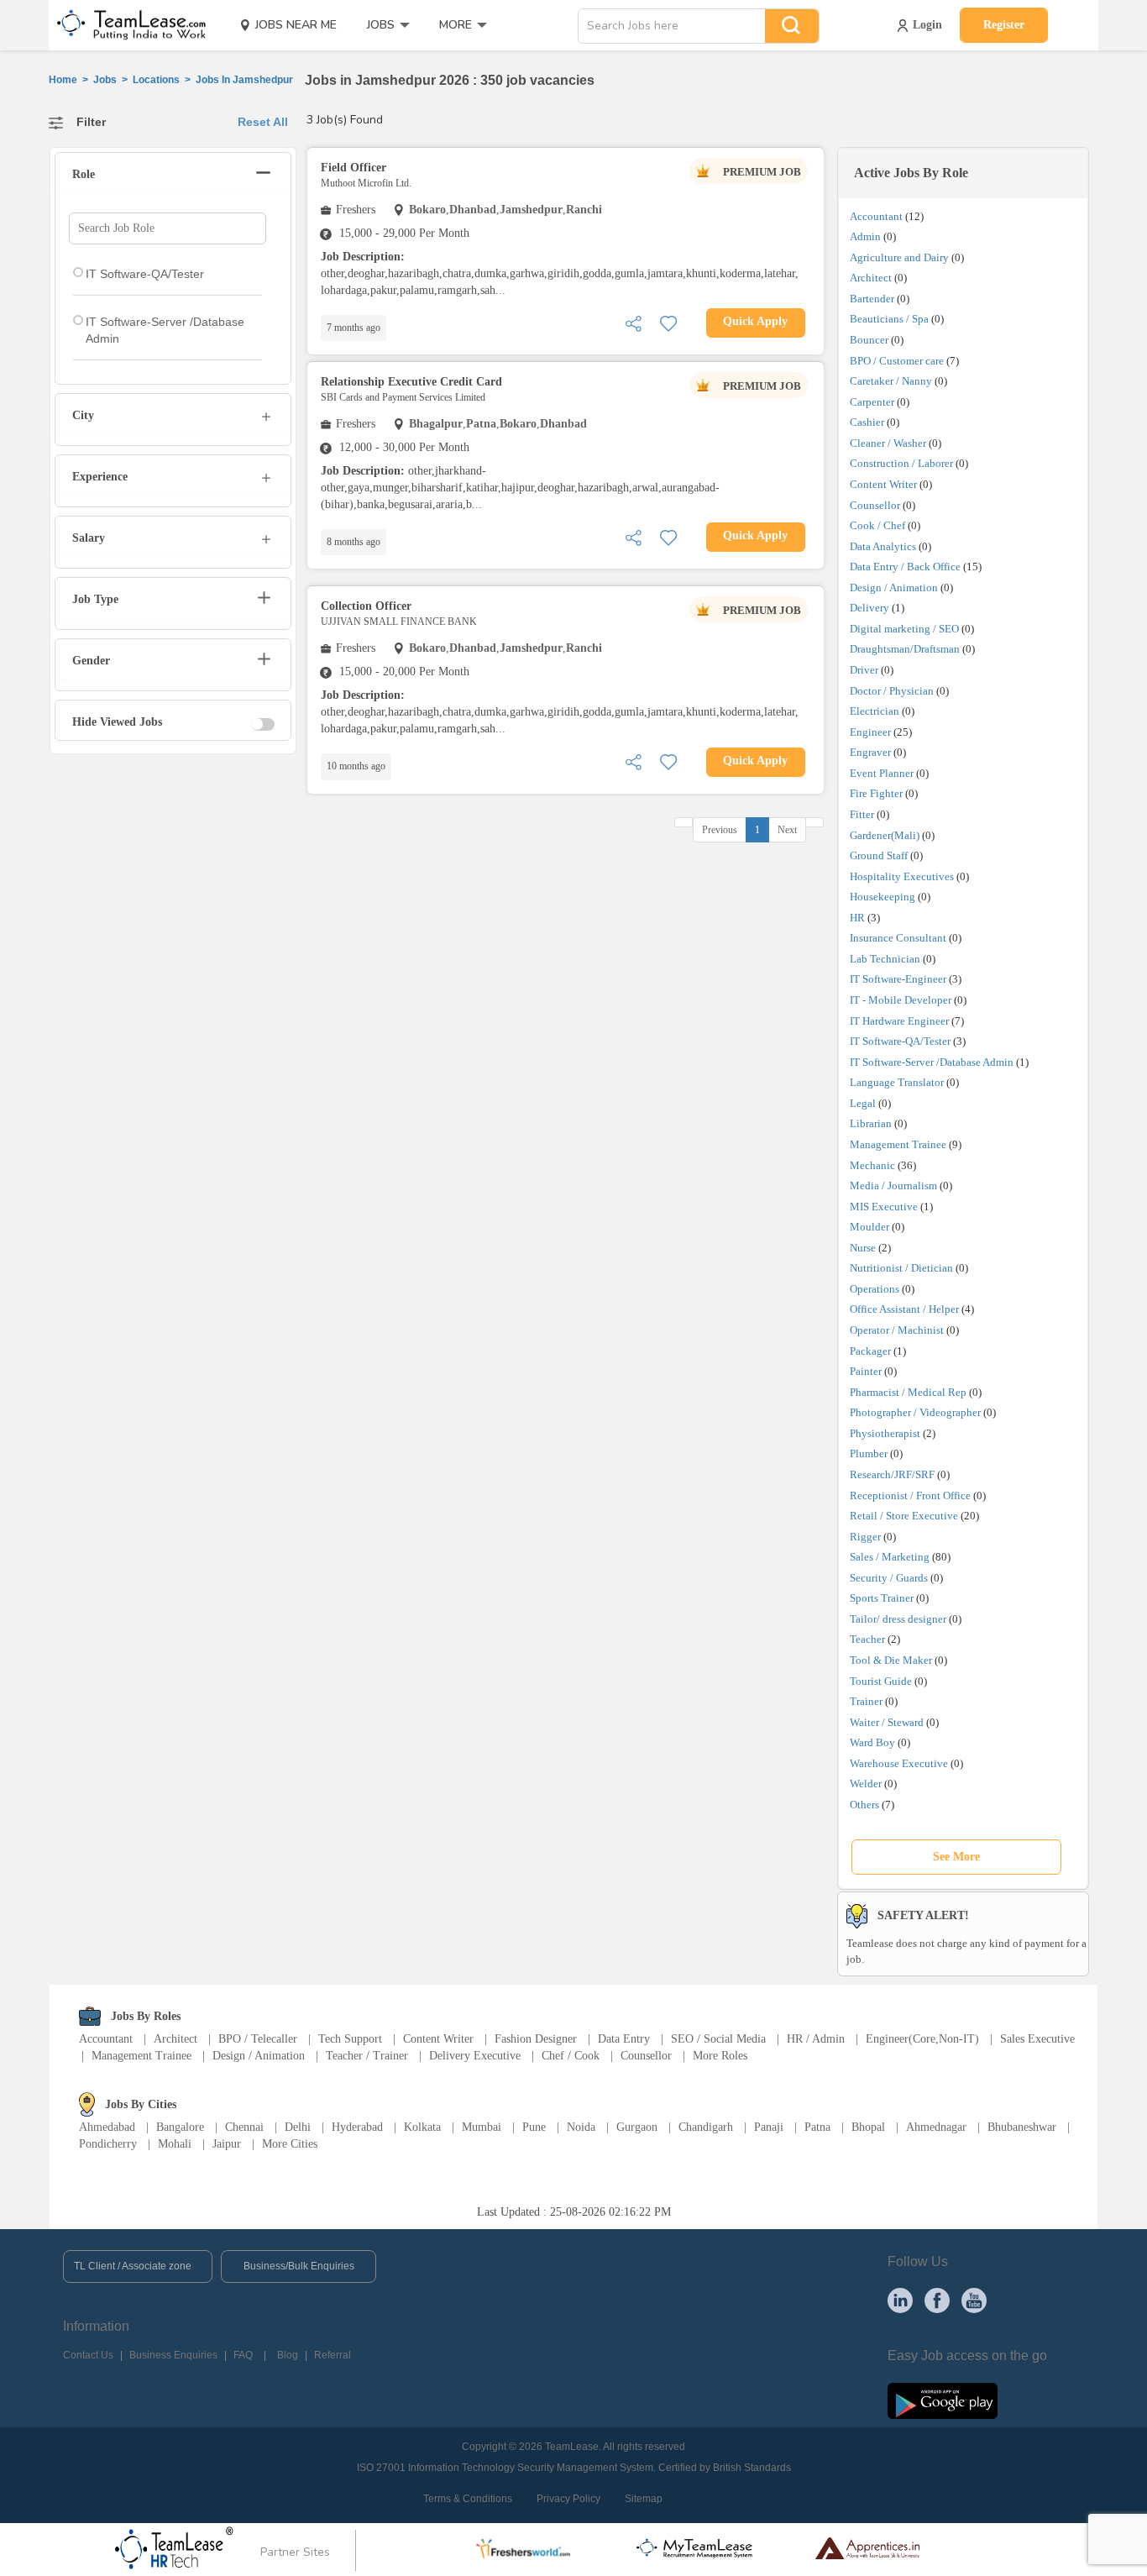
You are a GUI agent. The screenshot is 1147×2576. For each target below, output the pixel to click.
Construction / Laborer (901, 463)
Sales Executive (1037, 2039)
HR (857, 918)
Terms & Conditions (468, 2499)
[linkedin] (900, 2300)
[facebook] (937, 2300)
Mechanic (872, 1165)
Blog (288, 2355)
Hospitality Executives (902, 876)
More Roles (720, 2056)
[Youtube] (974, 2300)
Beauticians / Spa (889, 319)
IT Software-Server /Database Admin (932, 1062)
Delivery (869, 608)
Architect (871, 278)
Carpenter (872, 402)
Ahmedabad (107, 2127)
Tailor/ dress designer (898, 1619)
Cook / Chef (877, 525)
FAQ (243, 2355)
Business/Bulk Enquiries (299, 2266)
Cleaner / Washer (888, 443)
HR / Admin (816, 2039)
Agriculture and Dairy (899, 257)
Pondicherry (108, 2144)
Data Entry (624, 2039)
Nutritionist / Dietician (901, 1268)
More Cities (290, 2144)
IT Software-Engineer (898, 979)
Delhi (298, 2127)
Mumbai (482, 2127)
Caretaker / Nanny (891, 381)
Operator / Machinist (897, 1330)
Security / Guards (889, 1578)
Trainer (866, 1701)
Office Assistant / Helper (904, 1309)
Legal (863, 1103)
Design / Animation (894, 588)
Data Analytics (883, 546)
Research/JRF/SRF (892, 1474)
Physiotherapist (885, 1433)
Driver (864, 670)
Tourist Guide (881, 1681)
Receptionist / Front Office (910, 1495)
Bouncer (869, 340)
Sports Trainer (882, 1598)
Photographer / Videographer (915, 1412)
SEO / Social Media (718, 2039)
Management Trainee (898, 1144)
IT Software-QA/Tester (900, 1041)
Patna (817, 2127)
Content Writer (883, 484)
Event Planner (882, 773)
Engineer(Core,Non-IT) (922, 2039)
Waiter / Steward (887, 1722)
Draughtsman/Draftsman (905, 649)
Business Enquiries (173, 2355)
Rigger (865, 1537)
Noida (581, 2127)
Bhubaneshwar (1022, 2127)
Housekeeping (883, 897)
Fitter (862, 814)
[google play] (943, 2400)
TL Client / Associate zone (133, 2266)
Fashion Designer (536, 2039)
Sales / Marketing (890, 1557)
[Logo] (126, 25)
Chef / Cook (571, 2056)
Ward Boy (872, 1742)
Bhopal (868, 2127)
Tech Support (350, 2039)
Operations (875, 1289)
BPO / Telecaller (258, 2039)
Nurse (863, 1248)
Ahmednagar (936, 2127)
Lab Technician (885, 959)
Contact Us (88, 2355)
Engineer (870, 732)
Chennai (244, 2127)
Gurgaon (637, 2127)
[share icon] (633, 322)
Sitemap (644, 2499)
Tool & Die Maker (892, 1660)
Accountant (876, 216)
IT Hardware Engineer (899, 1021)
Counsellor (875, 505)
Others (864, 1805)
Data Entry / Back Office (905, 567)
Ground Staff (879, 855)
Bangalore (180, 2127)
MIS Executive (884, 1207)
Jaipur (227, 2144)
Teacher (867, 1639)
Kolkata (422, 2127)
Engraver (870, 752)
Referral (333, 2355)
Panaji (769, 2127)
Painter (866, 1371)
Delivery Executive (475, 2056)
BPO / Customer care (897, 361)
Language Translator (897, 1082)
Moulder (869, 1227)
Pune (534, 2127)
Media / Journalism (893, 1186)
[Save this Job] (668, 322)
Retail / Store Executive (904, 1516)
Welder (866, 1784)
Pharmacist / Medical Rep (908, 1392)
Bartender (872, 299)
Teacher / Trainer (367, 2056)
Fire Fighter (876, 793)
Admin (865, 236)
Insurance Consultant (898, 938)
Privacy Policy (568, 2499)
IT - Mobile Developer (901, 1000)
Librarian (871, 1123)
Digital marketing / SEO (904, 629)
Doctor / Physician (892, 691)
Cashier (867, 422)
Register (1004, 25)
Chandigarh (706, 2127)
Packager (870, 1351)
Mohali (175, 2144)
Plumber (869, 1453)
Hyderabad (357, 2127)
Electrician (875, 711)
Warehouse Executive (899, 1763)
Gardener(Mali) (885, 835)
